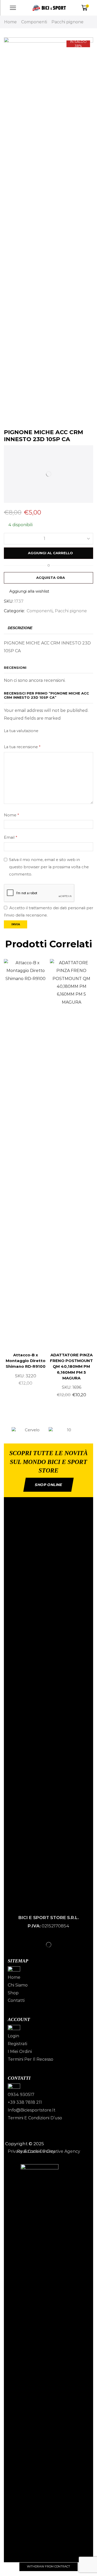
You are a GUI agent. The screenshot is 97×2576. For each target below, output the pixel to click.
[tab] (20, 628)
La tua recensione (22, 747)
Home (10, 22)
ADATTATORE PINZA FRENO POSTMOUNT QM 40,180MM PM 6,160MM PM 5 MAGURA (71, 1367)
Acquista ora (51, 578)
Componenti (34, 22)
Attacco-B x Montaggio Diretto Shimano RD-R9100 (26, 1361)
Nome (11, 815)
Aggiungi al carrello (50, 553)
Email (10, 837)
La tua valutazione (21, 731)
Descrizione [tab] (20, 628)
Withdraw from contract (48, 2566)
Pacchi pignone (68, 22)
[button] (6, 1430)
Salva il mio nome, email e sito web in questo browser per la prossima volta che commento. (49, 867)
